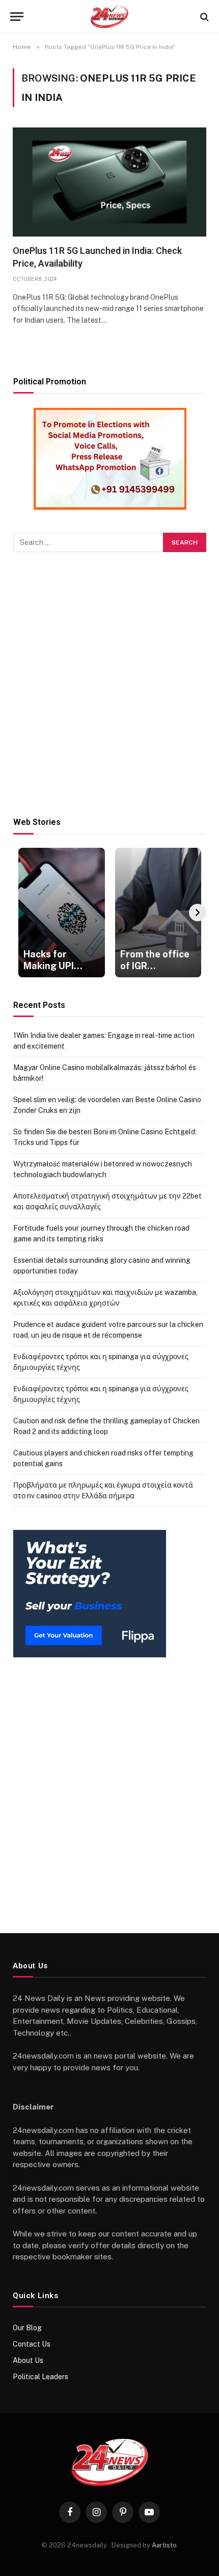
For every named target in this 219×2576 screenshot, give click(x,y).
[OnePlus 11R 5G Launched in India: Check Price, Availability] (109, 182)
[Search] (203, 17)
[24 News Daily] (109, 17)
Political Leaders (40, 2377)
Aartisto (164, 2545)
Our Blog (27, 2328)
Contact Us (32, 2344)
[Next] (198, 913)
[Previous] (22, 913)
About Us (28, 2360)
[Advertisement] (109, 685)
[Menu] (17, 17)
